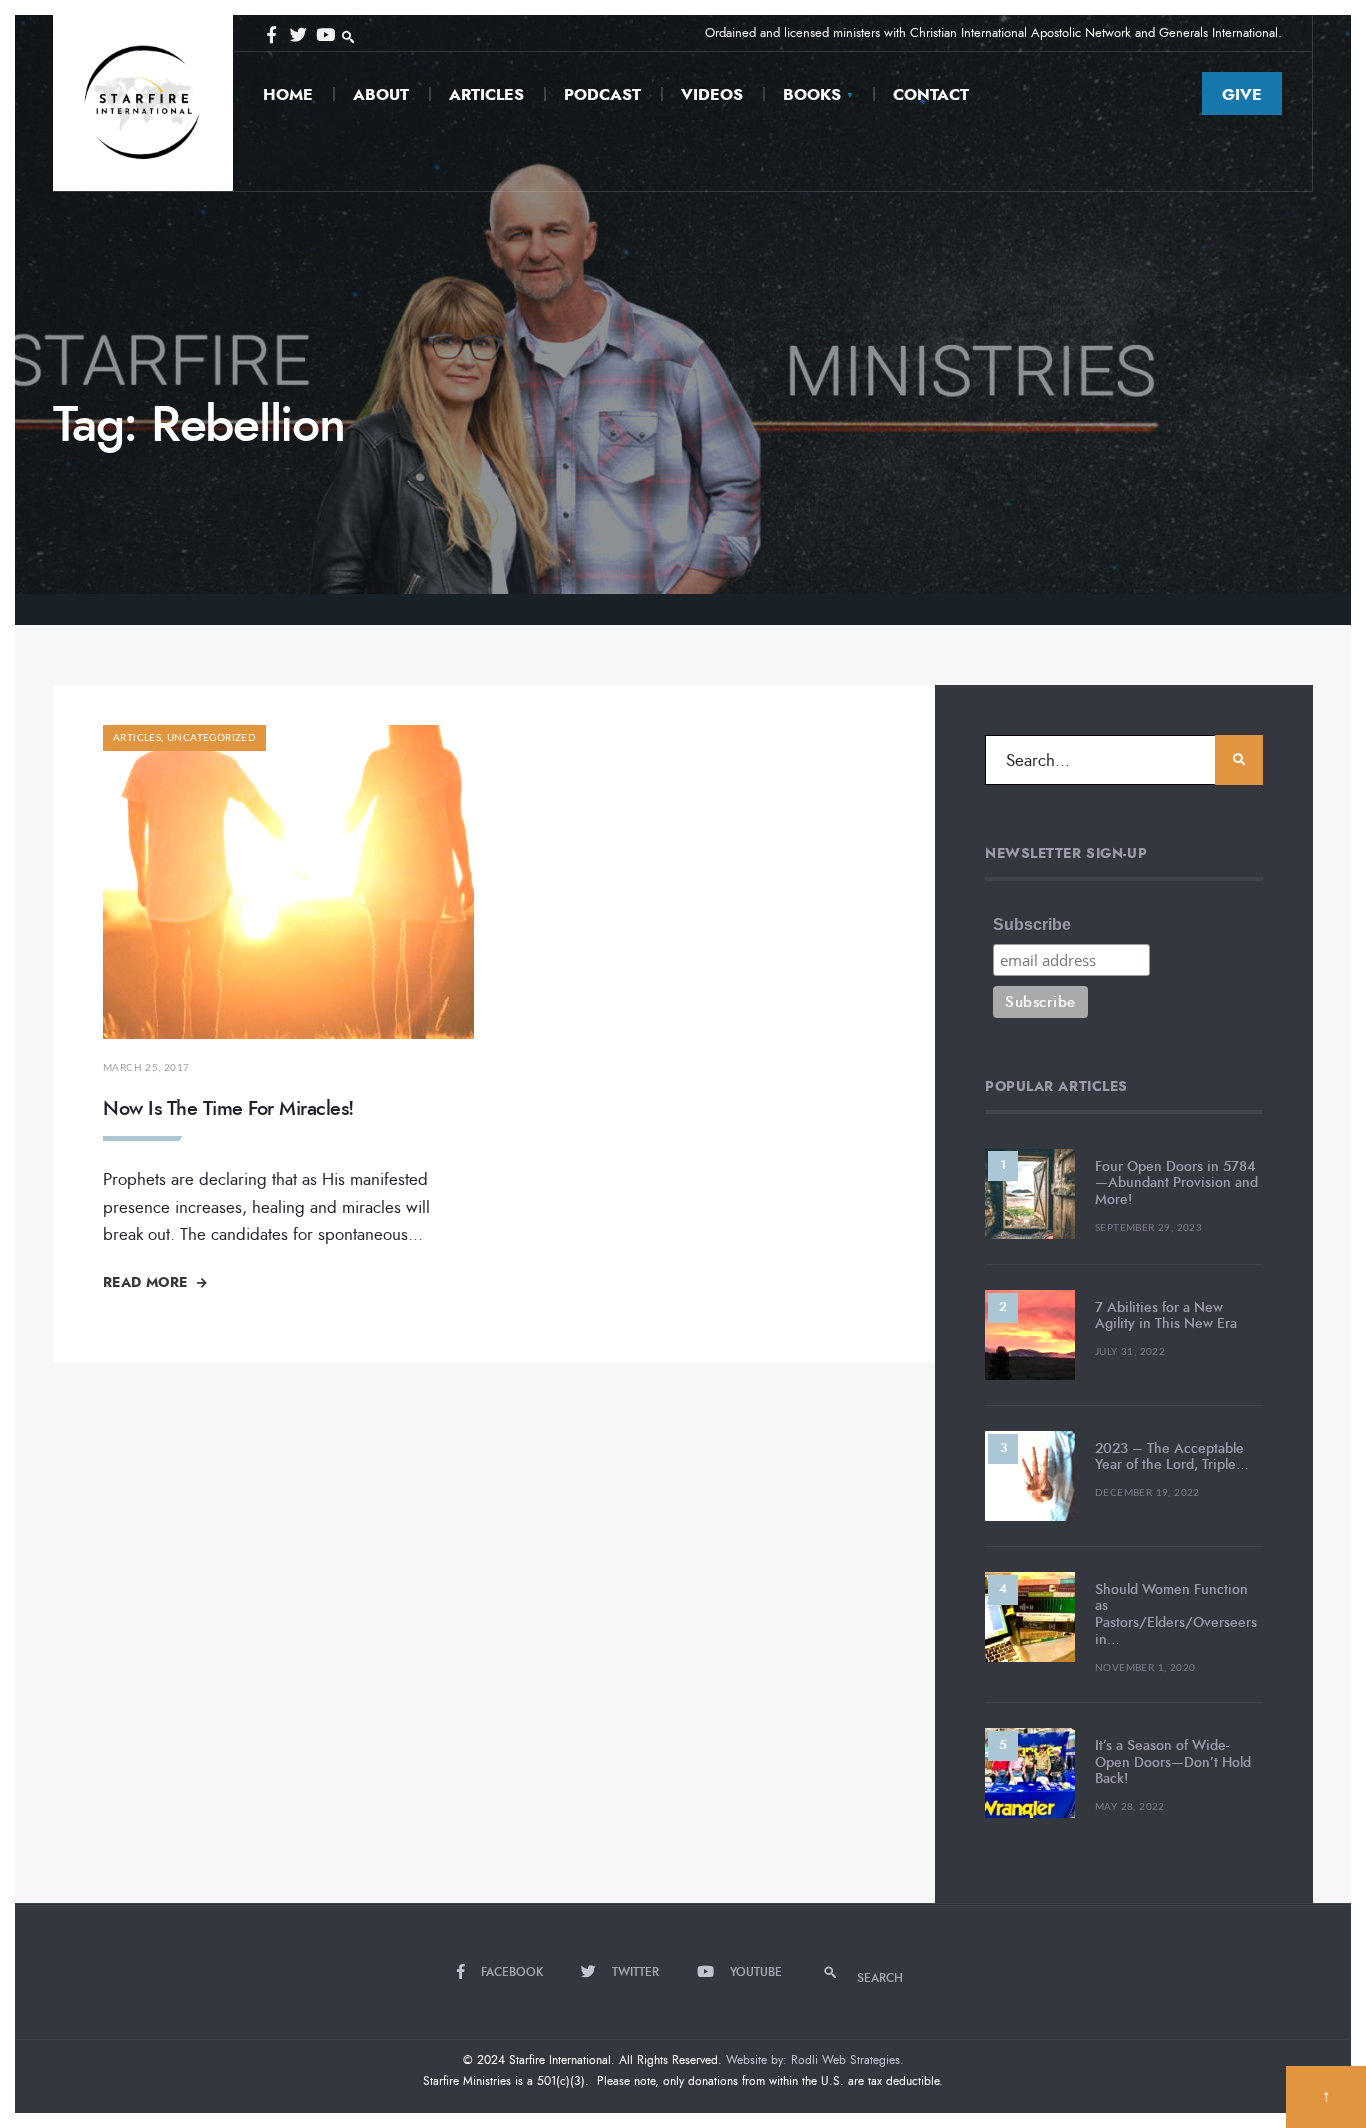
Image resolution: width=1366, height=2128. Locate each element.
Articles (486, 94)
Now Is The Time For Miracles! (228, 1108)
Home (288, 94)
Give (1242, 94)
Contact (931, 94)
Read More (147, 1282)
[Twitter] (297, 33)
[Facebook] (271, 33)
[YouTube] (323, 33)
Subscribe (1032, 924)
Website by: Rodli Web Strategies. (815, 2060)
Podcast (602, 94)
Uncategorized (211, 738)
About (381, 94)
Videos (712, 94)
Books (812, 94)
